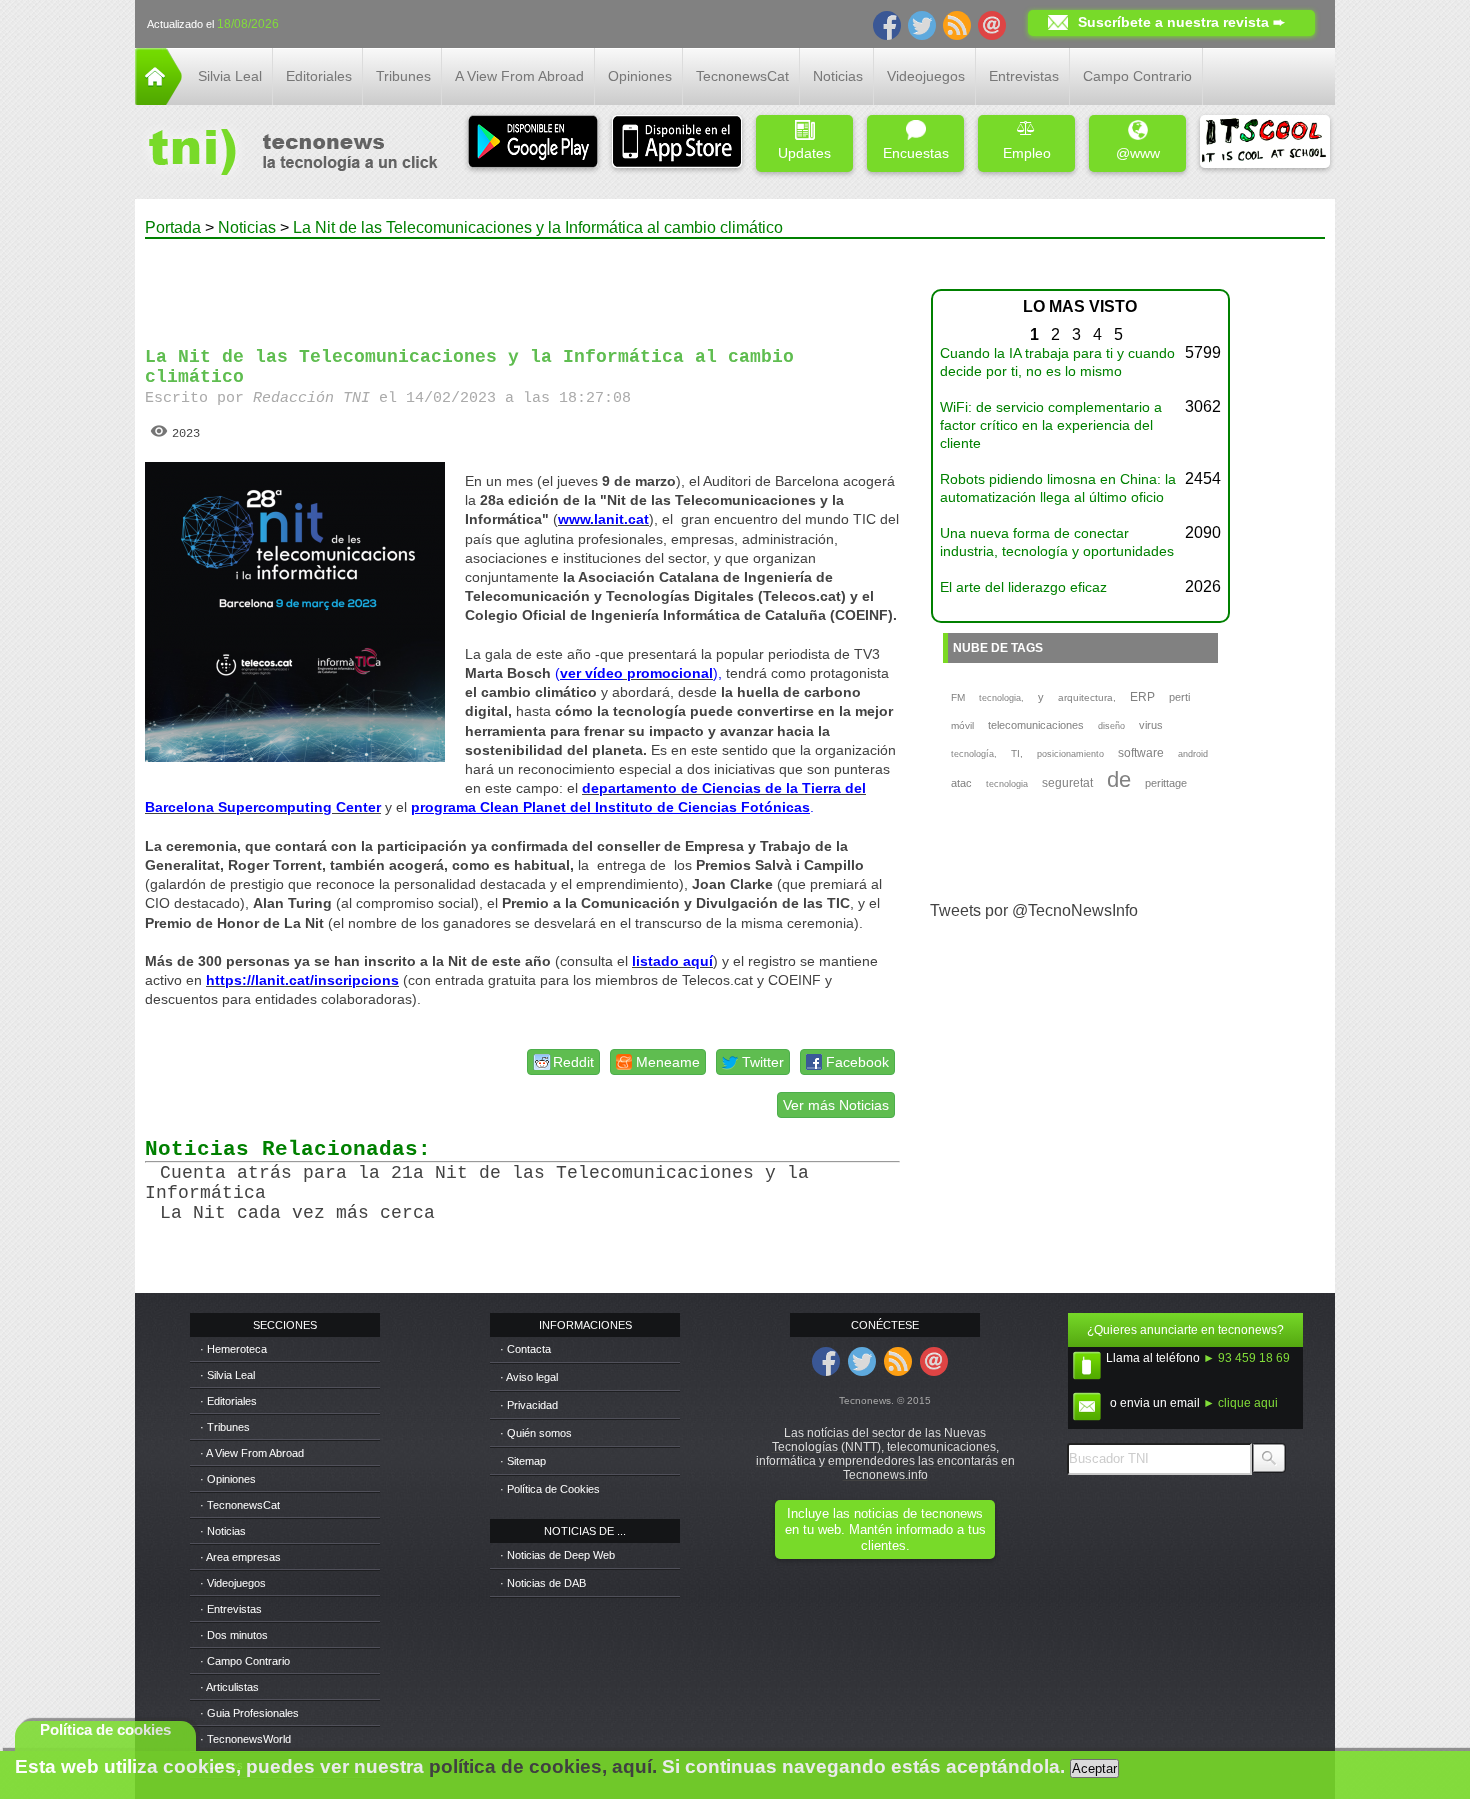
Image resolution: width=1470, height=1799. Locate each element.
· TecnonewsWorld (245, 1739)
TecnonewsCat (742, 76)
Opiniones (640, 76)
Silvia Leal (230, 76)
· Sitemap (523, 1461)
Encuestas (916, 153)
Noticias (838, 76)
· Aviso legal (529, 1377)
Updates (804, 153)
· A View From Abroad (252, 1453)
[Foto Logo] (286, 154)
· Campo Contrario (245, 1661)
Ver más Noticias (836, 1105)
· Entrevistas (231, 1609)
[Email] (992, 24)
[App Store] (677, 143)
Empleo (1027, 153)
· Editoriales (228, 1401)
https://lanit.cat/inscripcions (302, 980)
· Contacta (525, 1349)
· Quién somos (536, 1433)
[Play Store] (533, 143)
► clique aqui (1240, 1403)
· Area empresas (240, 1557)
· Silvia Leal (227, 1375)
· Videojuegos (233, 1583)
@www (1138, 153)
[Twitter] (922, 24)
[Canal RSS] (957, 24)
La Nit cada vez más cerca (297, 1213)
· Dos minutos (234, 1635)
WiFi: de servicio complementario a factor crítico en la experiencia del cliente (1051, 425)
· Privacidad (529, 1405)
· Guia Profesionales (249, 1713)
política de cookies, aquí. (543, 1766)
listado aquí (672, 961)
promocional (668, 673)
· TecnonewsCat (240, 1505)
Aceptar (1094, 1768)
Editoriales (319, 76)
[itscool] (1265, 143)
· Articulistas (229, 1687)
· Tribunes (225, 1427)
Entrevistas (1024, 76)
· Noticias (223, 1531)
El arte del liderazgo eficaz (1023, 587)
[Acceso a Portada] (158, 99)
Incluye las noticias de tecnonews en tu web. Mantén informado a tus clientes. (885, 1529)
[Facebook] (887, 24)
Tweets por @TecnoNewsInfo (1034, 910)
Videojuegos (926, 76)
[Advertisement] (523, 284)
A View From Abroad (519, 76)
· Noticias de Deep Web (557, 1555)
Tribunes (403, 76)
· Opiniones (228, 1479)
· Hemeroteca (233, 1349)
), (717, 673)
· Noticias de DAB (543, 1583)
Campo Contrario (1137, 76)
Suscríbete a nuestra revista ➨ (1181, 22)
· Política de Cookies (550, 1489)
